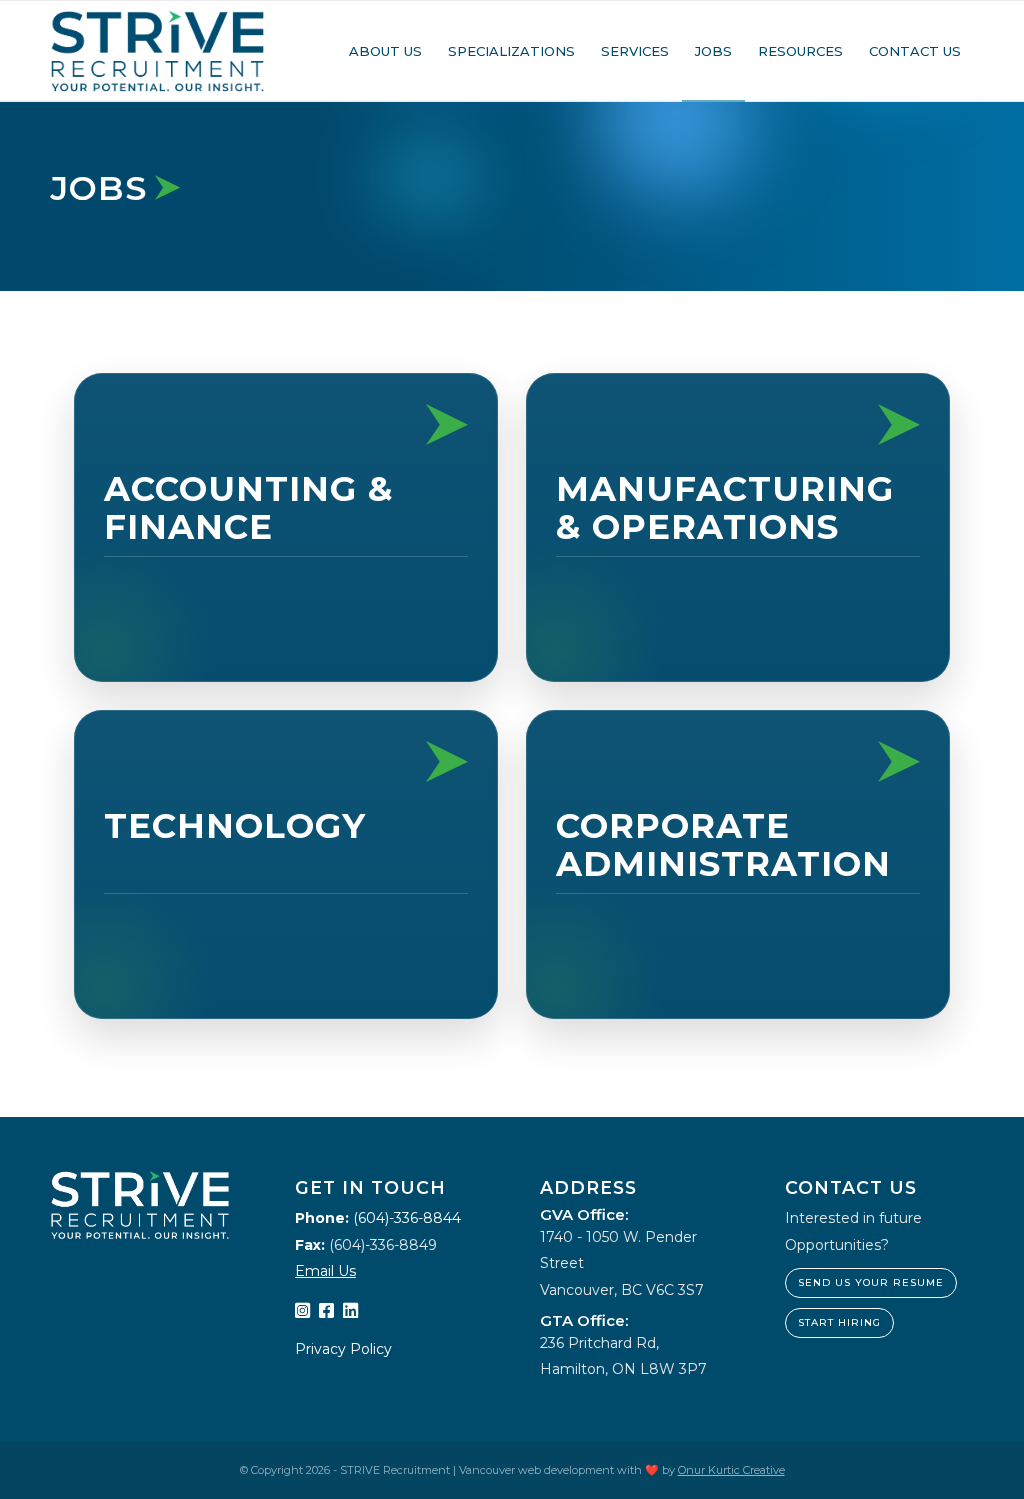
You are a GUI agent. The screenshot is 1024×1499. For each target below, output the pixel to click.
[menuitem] (385, 51)
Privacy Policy (343, 1349)
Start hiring (839, 1322)
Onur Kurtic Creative (731, 1470)
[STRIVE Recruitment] (157, 51)
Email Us (325, 1271)
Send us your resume (871, 1282)
